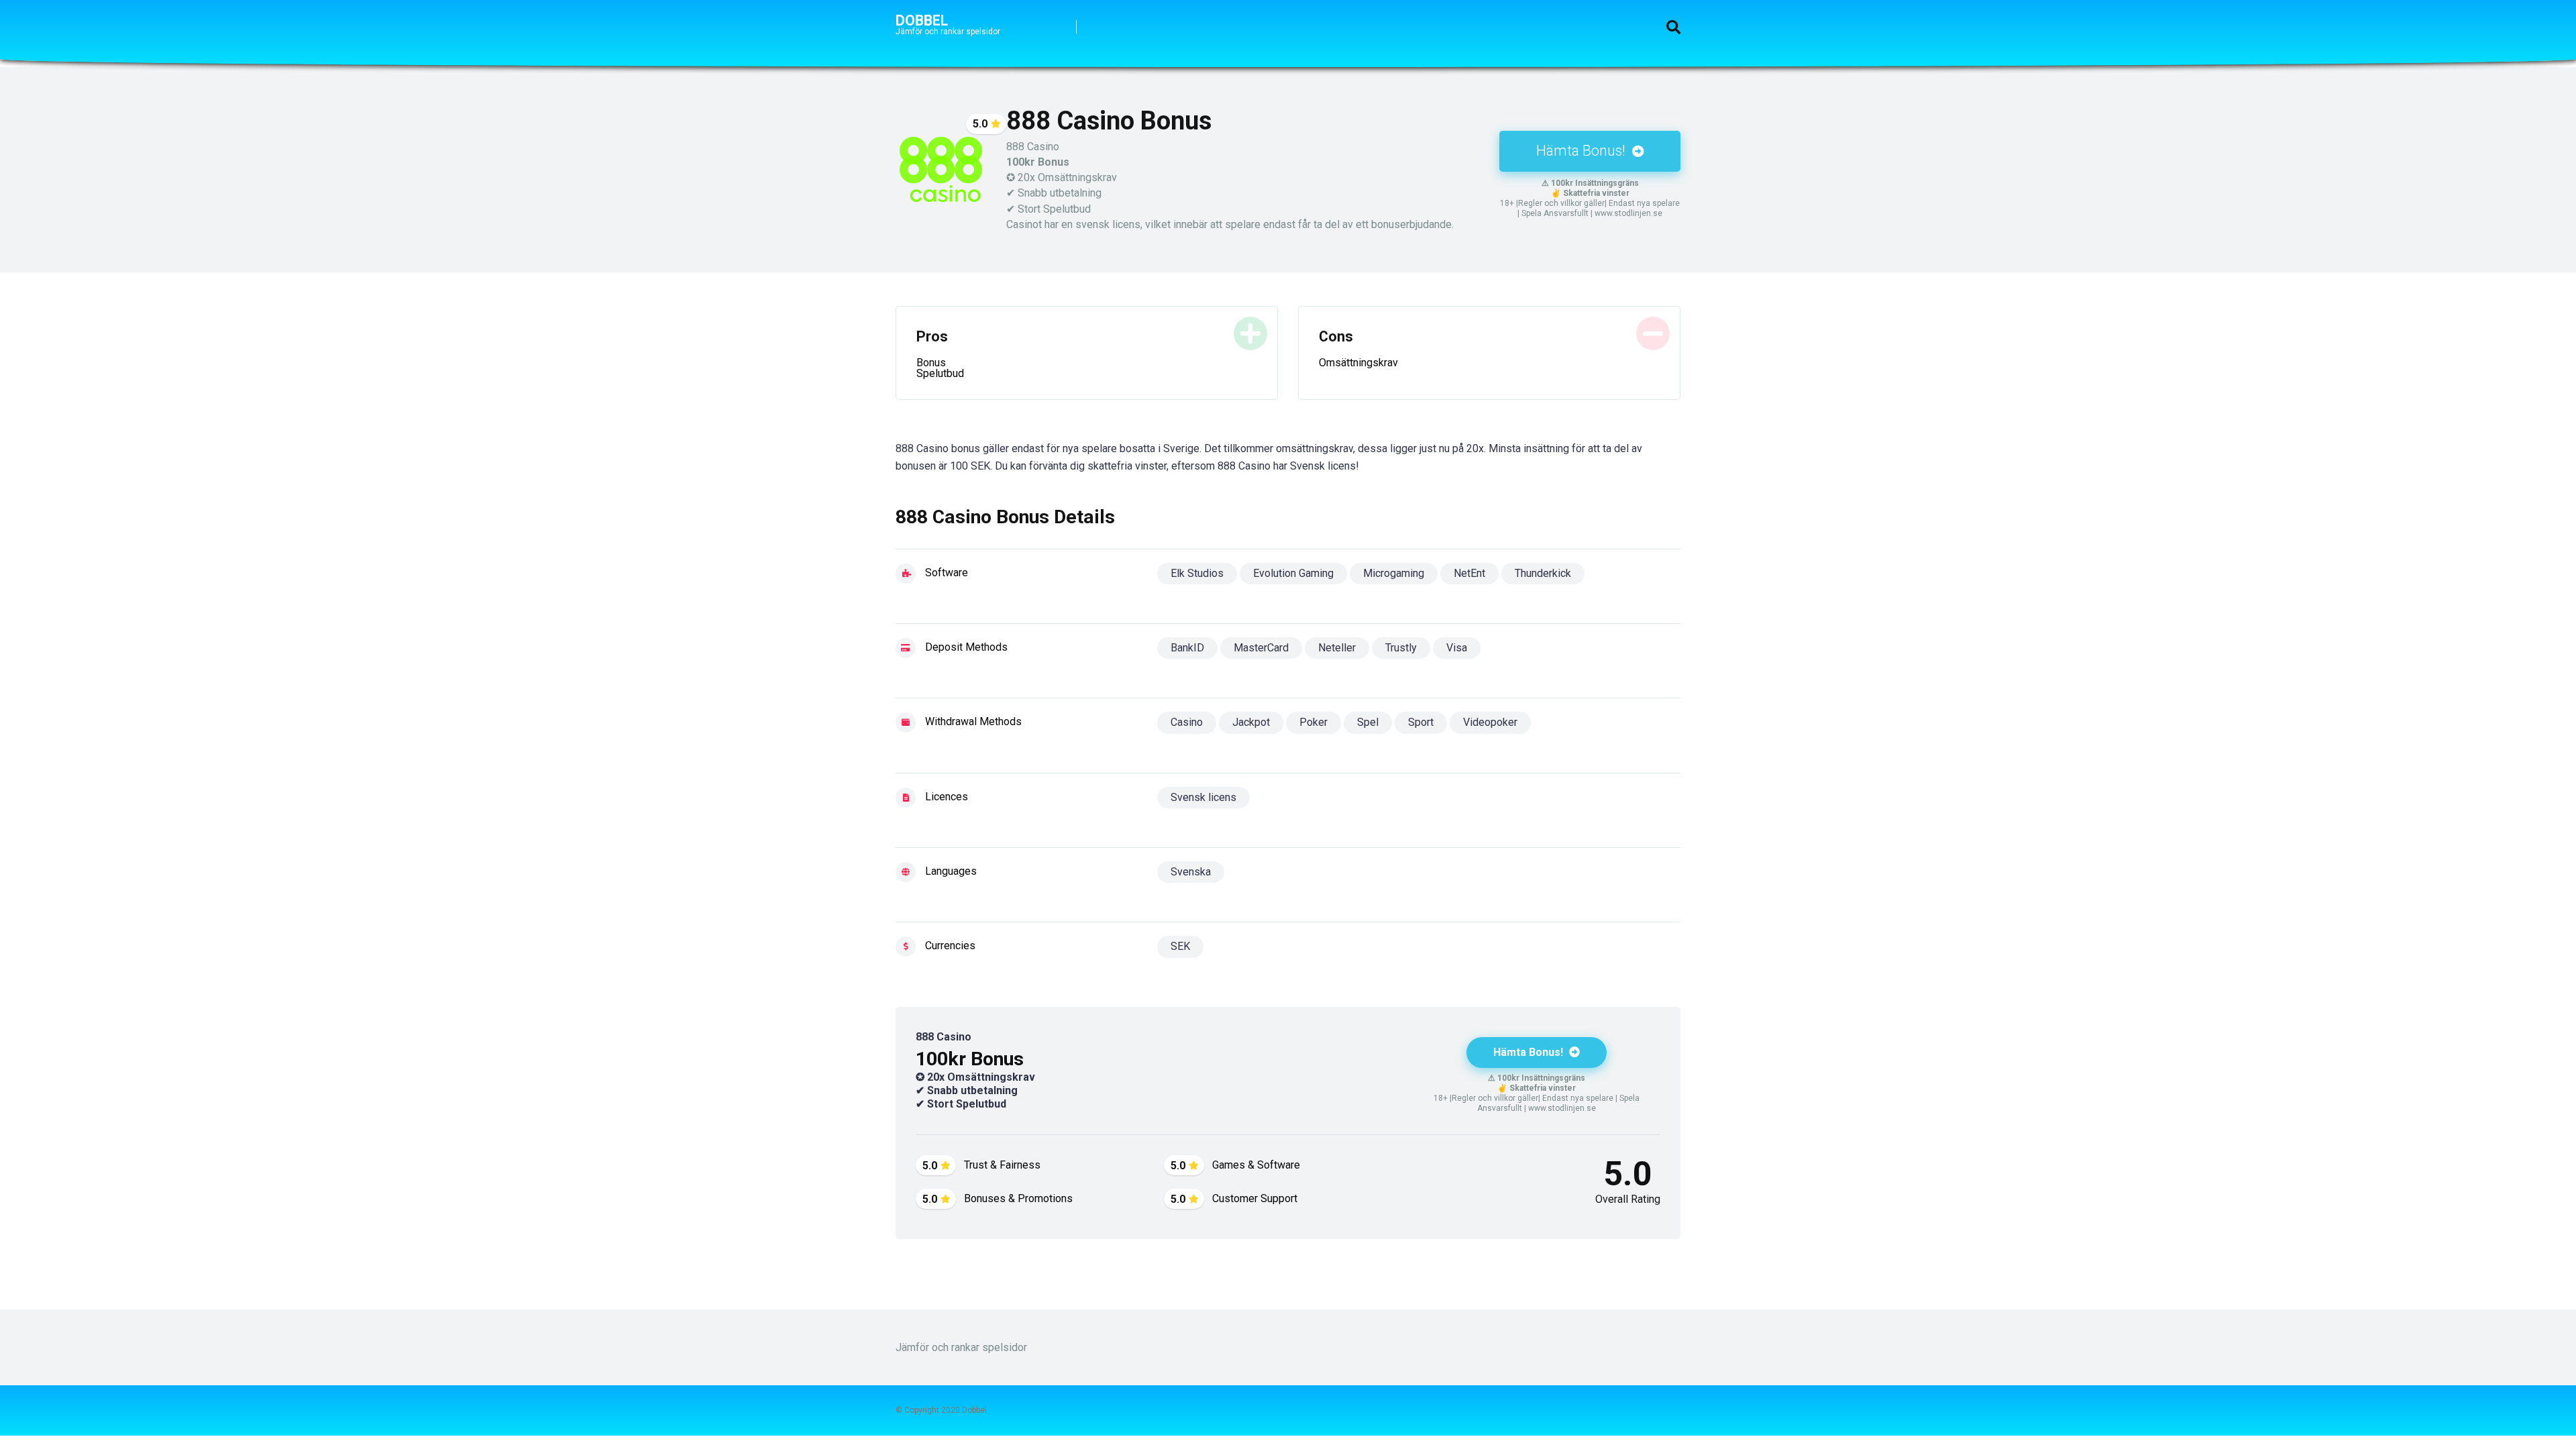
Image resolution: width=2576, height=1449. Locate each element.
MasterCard (1261, 648)
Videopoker (1490, 722)
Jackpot (1251, 722)
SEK (1180, 946)
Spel (1368, 722)
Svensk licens (1203, 797)
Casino (1187, 722)
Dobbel (922, 20)
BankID (1187, 648)
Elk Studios (1197, 573)
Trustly (1401, 648)
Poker (1313, 722)
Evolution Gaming (1293, 573)
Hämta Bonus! (1582, 151)
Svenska (1191, 872)
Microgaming (1394, 573)
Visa (1457, 648)
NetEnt (1469, 573)
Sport (1421, 722)
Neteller (1337, 648)
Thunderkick (1543, 573)
